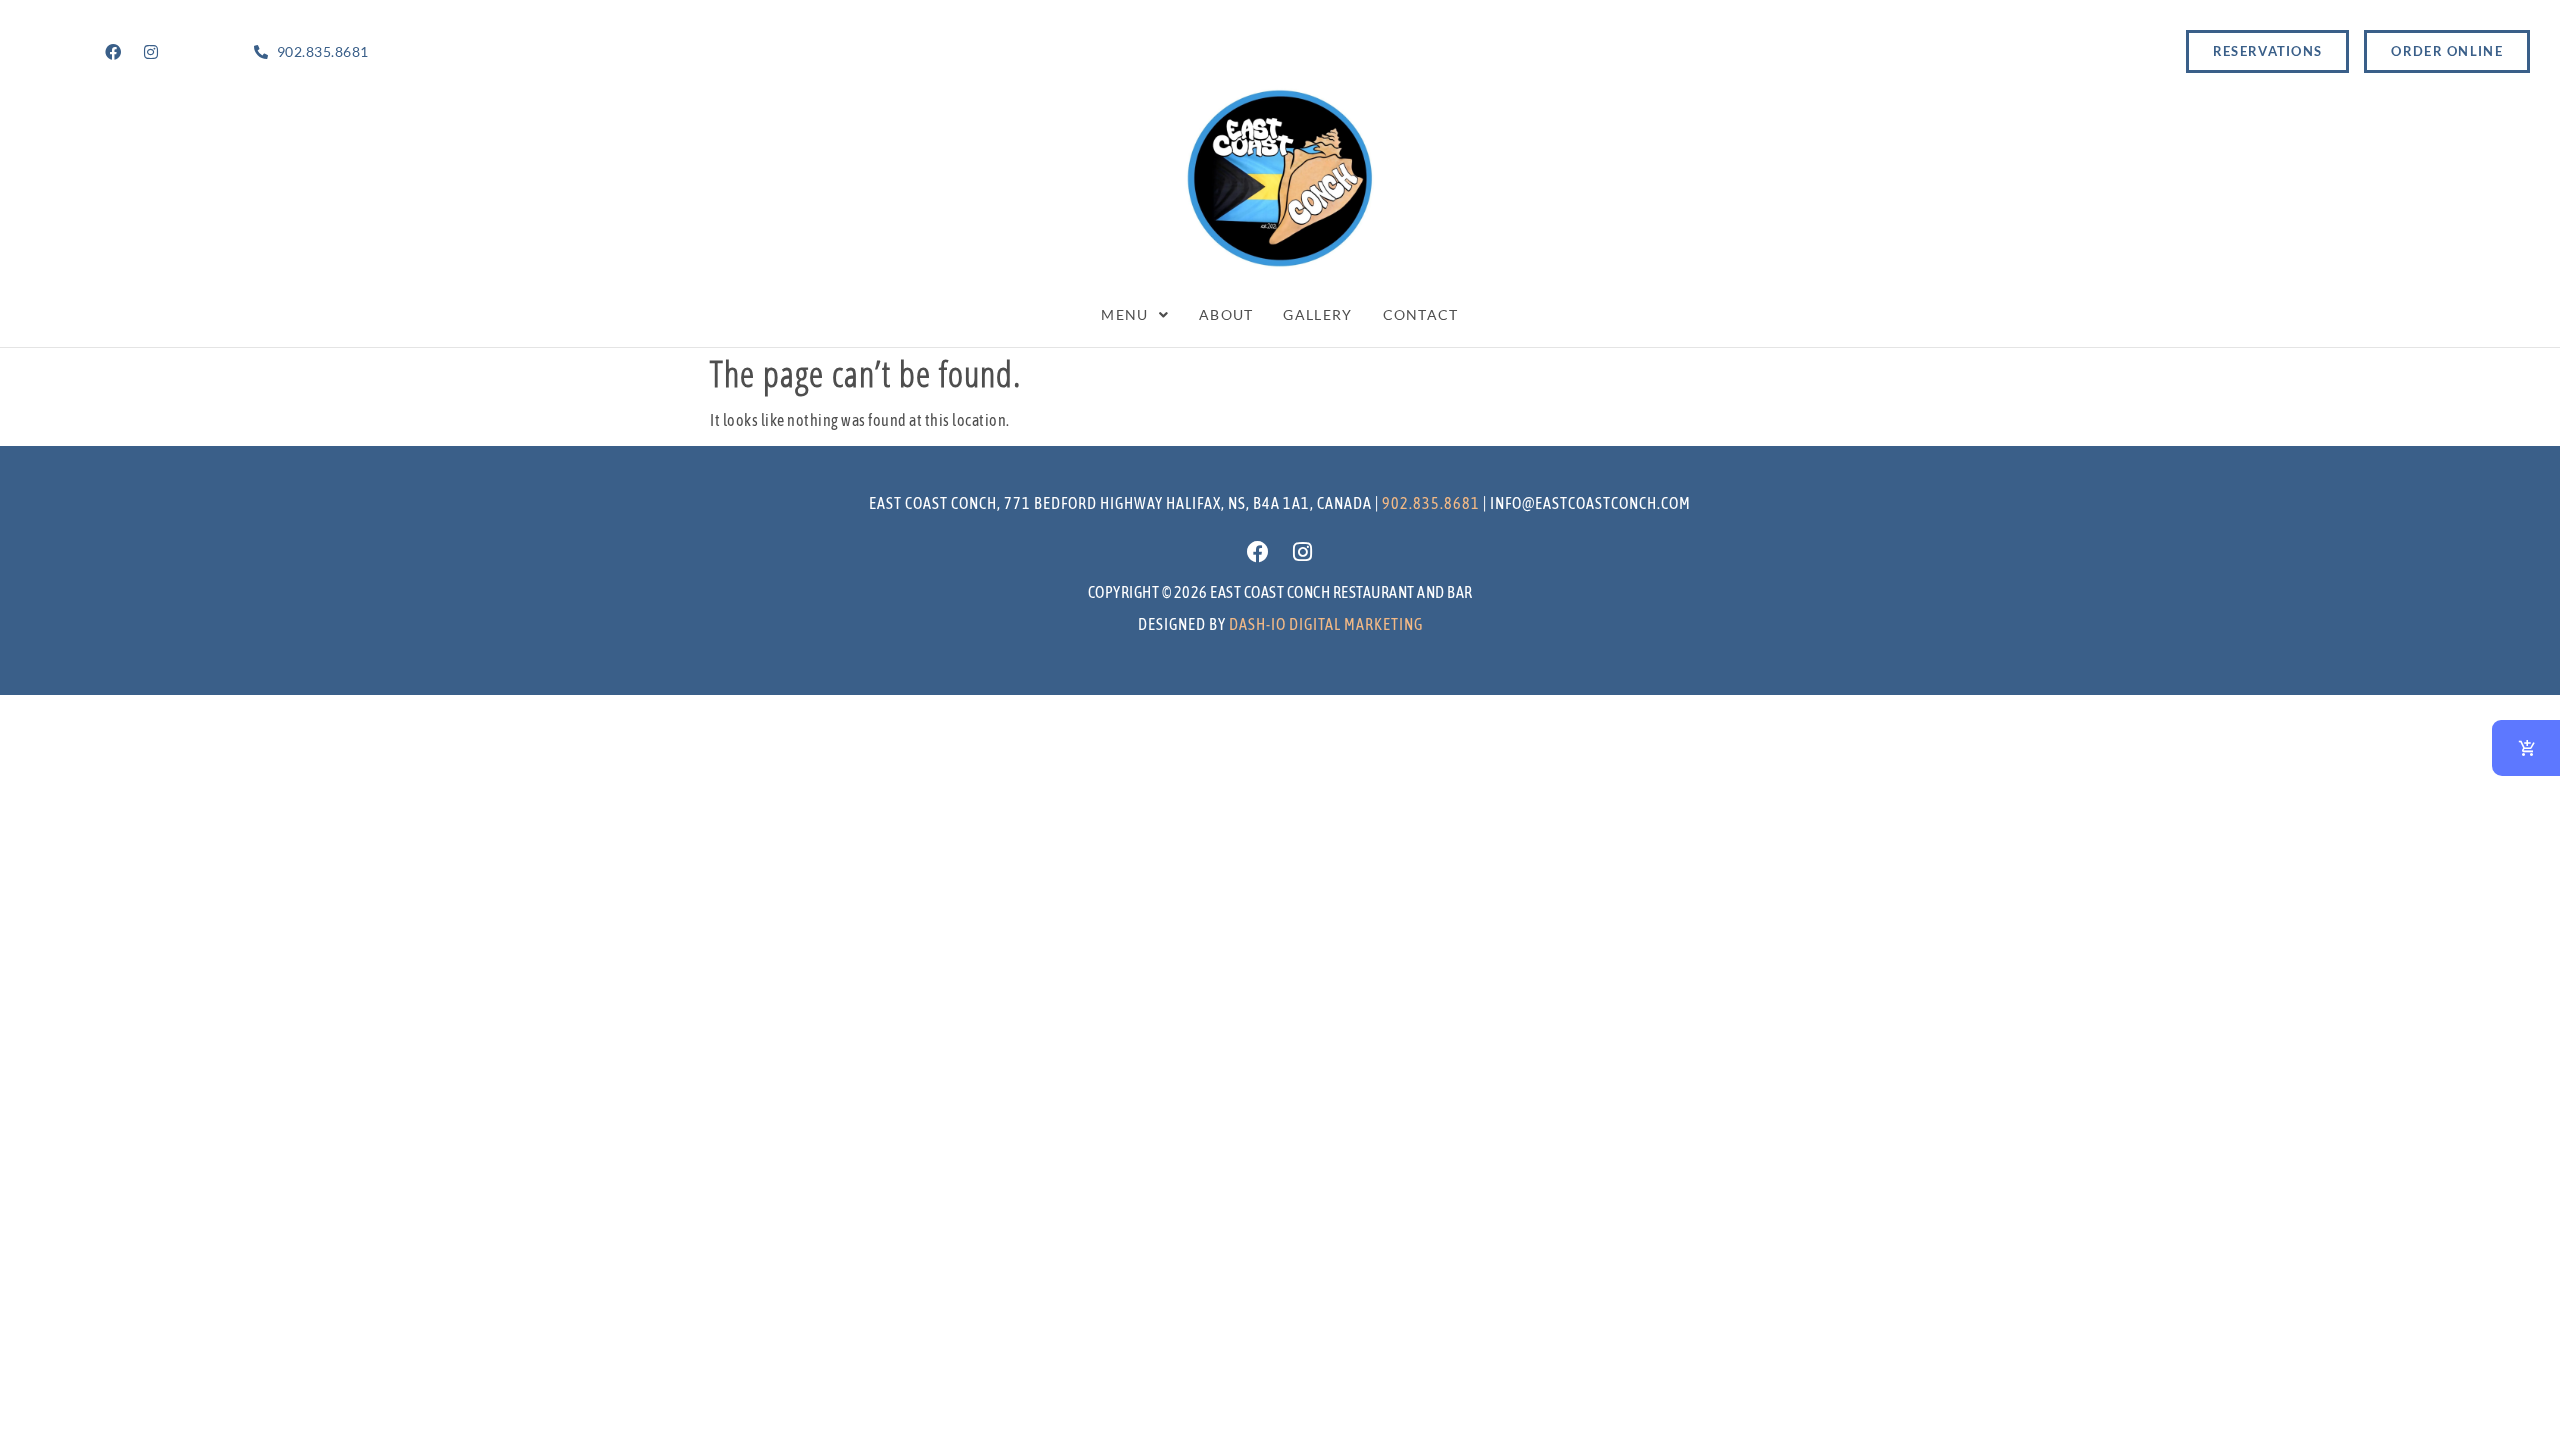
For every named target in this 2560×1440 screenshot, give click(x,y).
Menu (1124, 314)
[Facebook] (113, 52)
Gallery (1317, 314)
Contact (1421, 314)
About (1226, 314)
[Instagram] (151, 52)
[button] (1135, 315)
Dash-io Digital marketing (1326, 624)
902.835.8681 (1431, 503)
